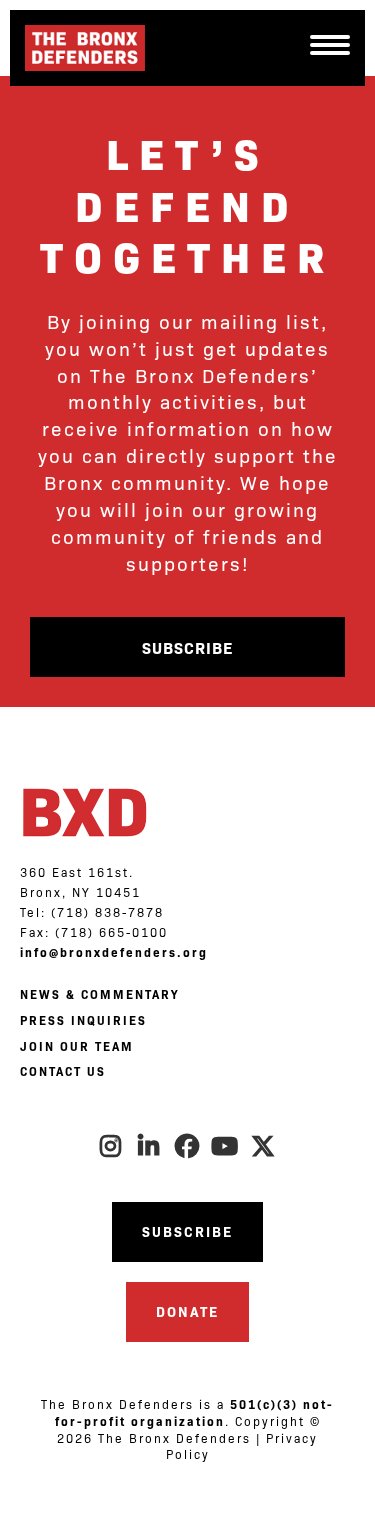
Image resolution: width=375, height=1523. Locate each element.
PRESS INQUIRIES (83, 1020)
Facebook (188, 1146)
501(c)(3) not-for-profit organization (195, 1412)
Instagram (112, 1146)
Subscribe (187, 647)
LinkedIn (150, 1146)
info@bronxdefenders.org (114, 952)
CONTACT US (63, 1071)
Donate (187, 1311)
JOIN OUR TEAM (77, 1046)
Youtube (226, 1146)
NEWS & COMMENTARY (99, 994)
